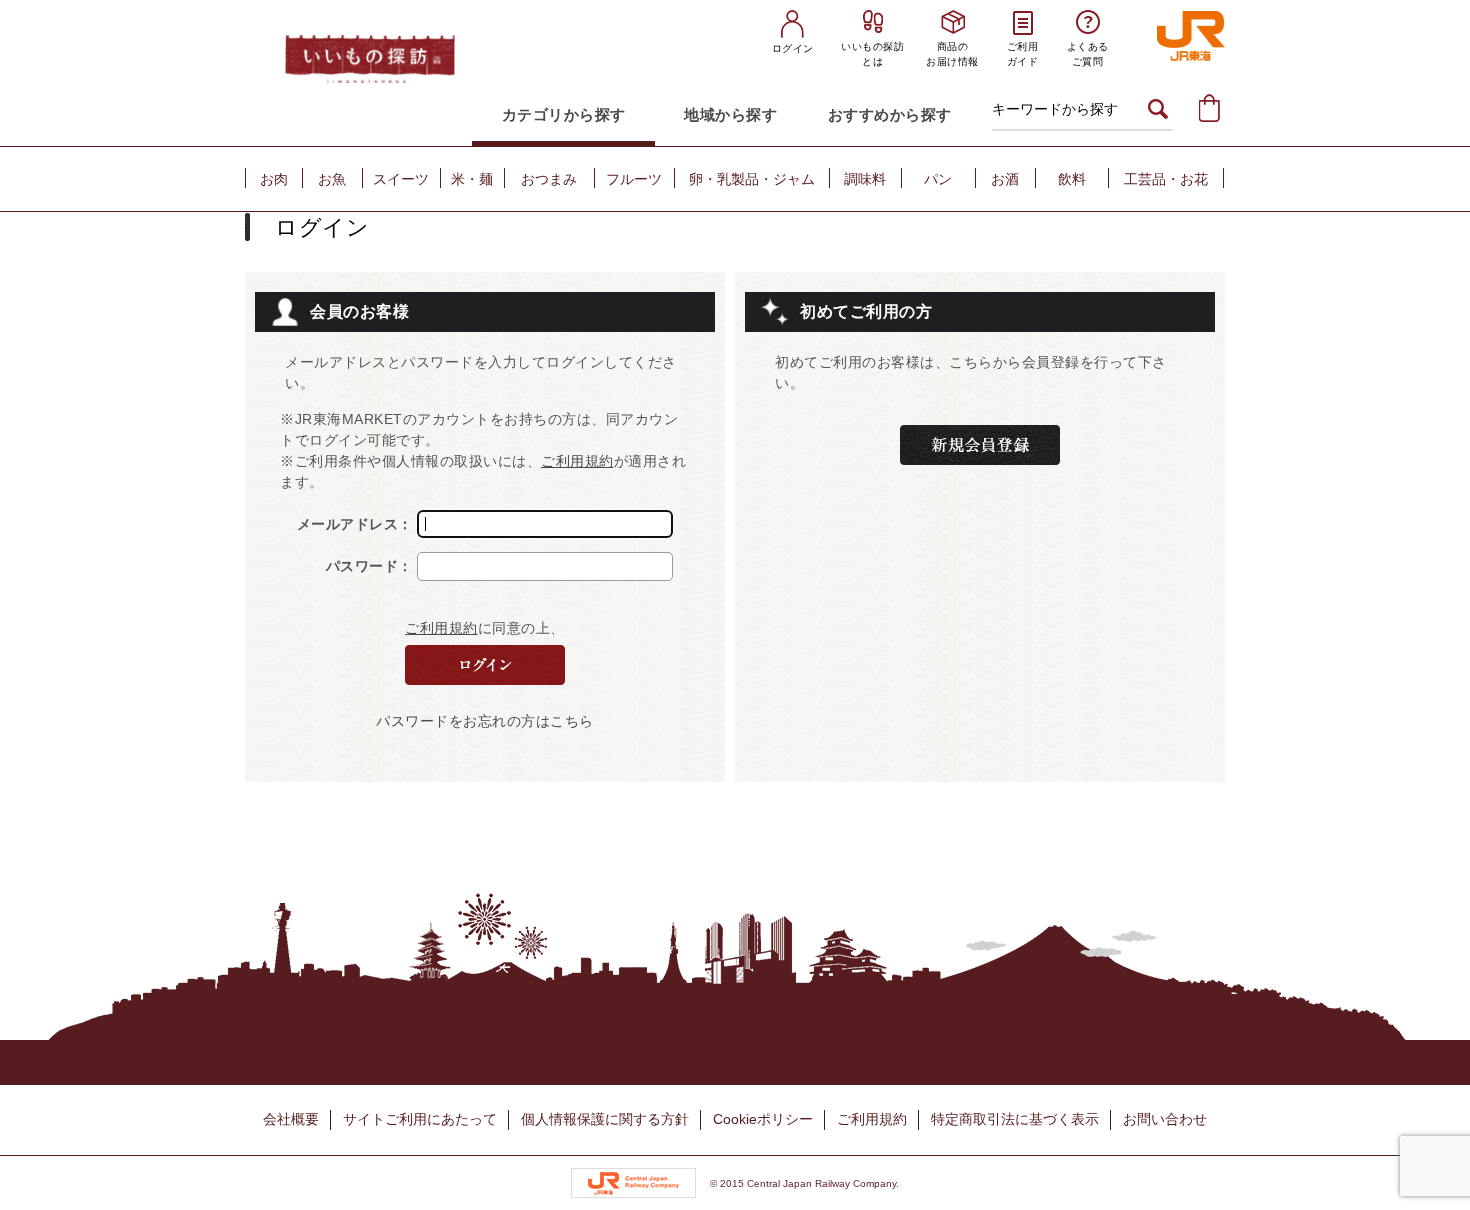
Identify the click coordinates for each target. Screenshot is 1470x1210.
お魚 (332, 179)
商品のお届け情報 (952, 54)
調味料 (865, 179)
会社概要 (291, 1119)
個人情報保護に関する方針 (605, 1119)
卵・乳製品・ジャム (752, 179)
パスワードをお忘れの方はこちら (485, 721)
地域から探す (730, 114)
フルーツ (634, 179)
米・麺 (472, 179)
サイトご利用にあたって (420, 1119)
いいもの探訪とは (872, 54)
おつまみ (549, 179)
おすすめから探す (890, 114)
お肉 (274, 179)
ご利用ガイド (1023, 54)
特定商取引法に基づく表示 (1015, 1119)
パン (938, 179)
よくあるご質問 (1088, 54)
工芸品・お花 (1166, 179)
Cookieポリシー (763, 1119)
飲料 (1072, 179)
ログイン (793, 48)
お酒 (1005, 179)
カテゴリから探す (564, 114)
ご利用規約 (577, 461)
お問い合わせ (1165, 1119)
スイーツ (401, 179)
